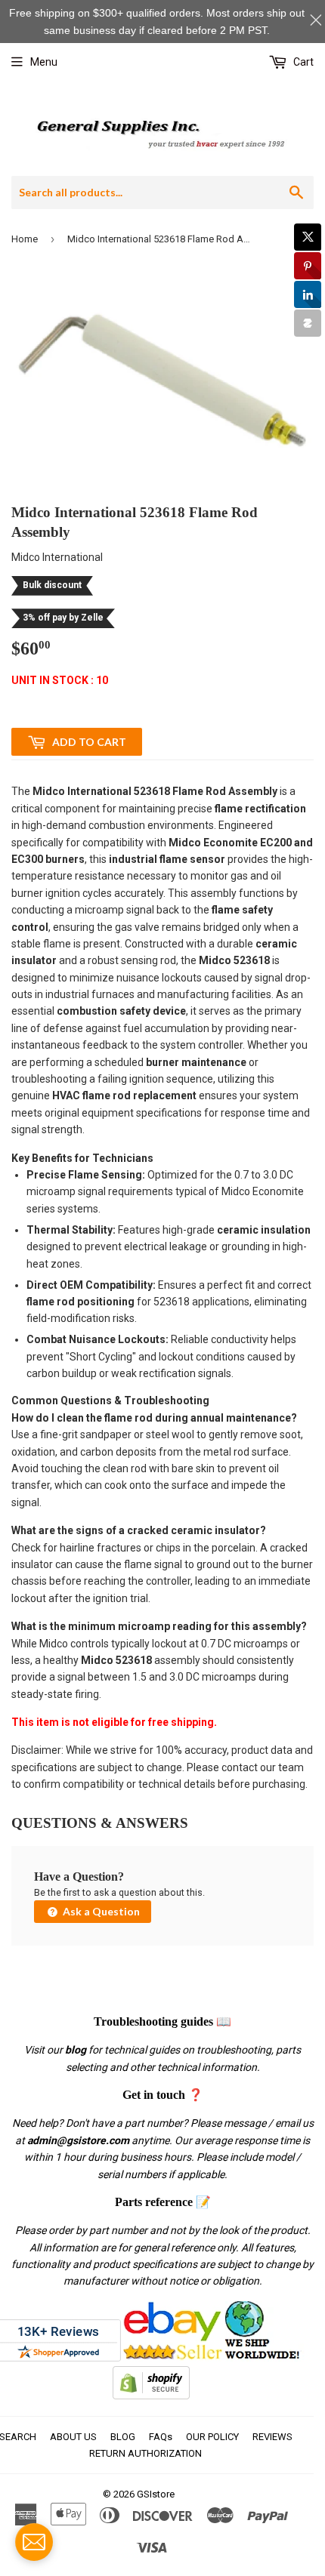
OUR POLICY (212, 2437)
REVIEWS (272, 2437)
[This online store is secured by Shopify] (151, 2396)
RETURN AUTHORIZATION (145, 2453)
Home (25, 239)
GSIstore (156, 2494)
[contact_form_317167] (34, 2542)
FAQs (161, 2437)
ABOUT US (73, 2437)
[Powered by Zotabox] (308, 323)
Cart (302, 62)
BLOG (123, 2437)
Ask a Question (100, 1911)
